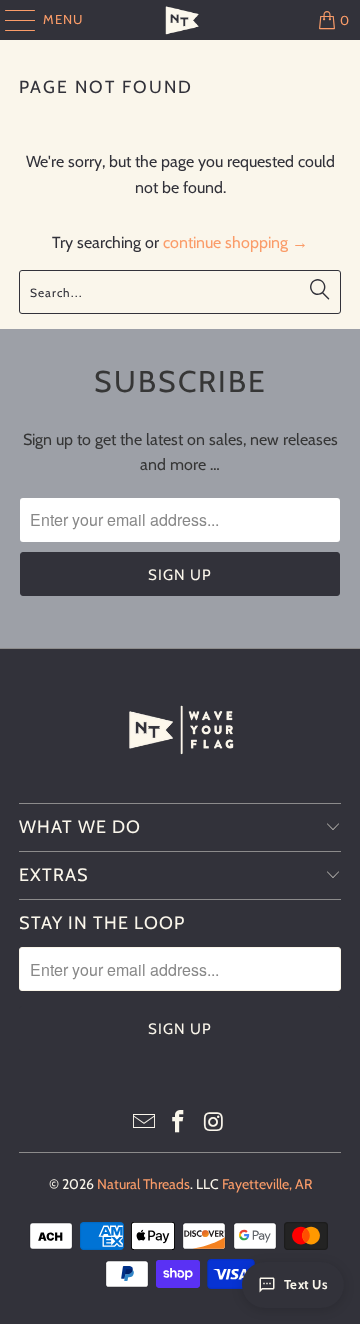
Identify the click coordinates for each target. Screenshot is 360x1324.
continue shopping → (235, 242)
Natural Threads (143, 1184)
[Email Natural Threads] (144, 1123)
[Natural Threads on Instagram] (214, 1123)
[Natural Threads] (180, 20)
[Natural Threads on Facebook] (179, 1123)
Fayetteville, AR (267, 1184)
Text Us (306, 1284)
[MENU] (10, 20)
